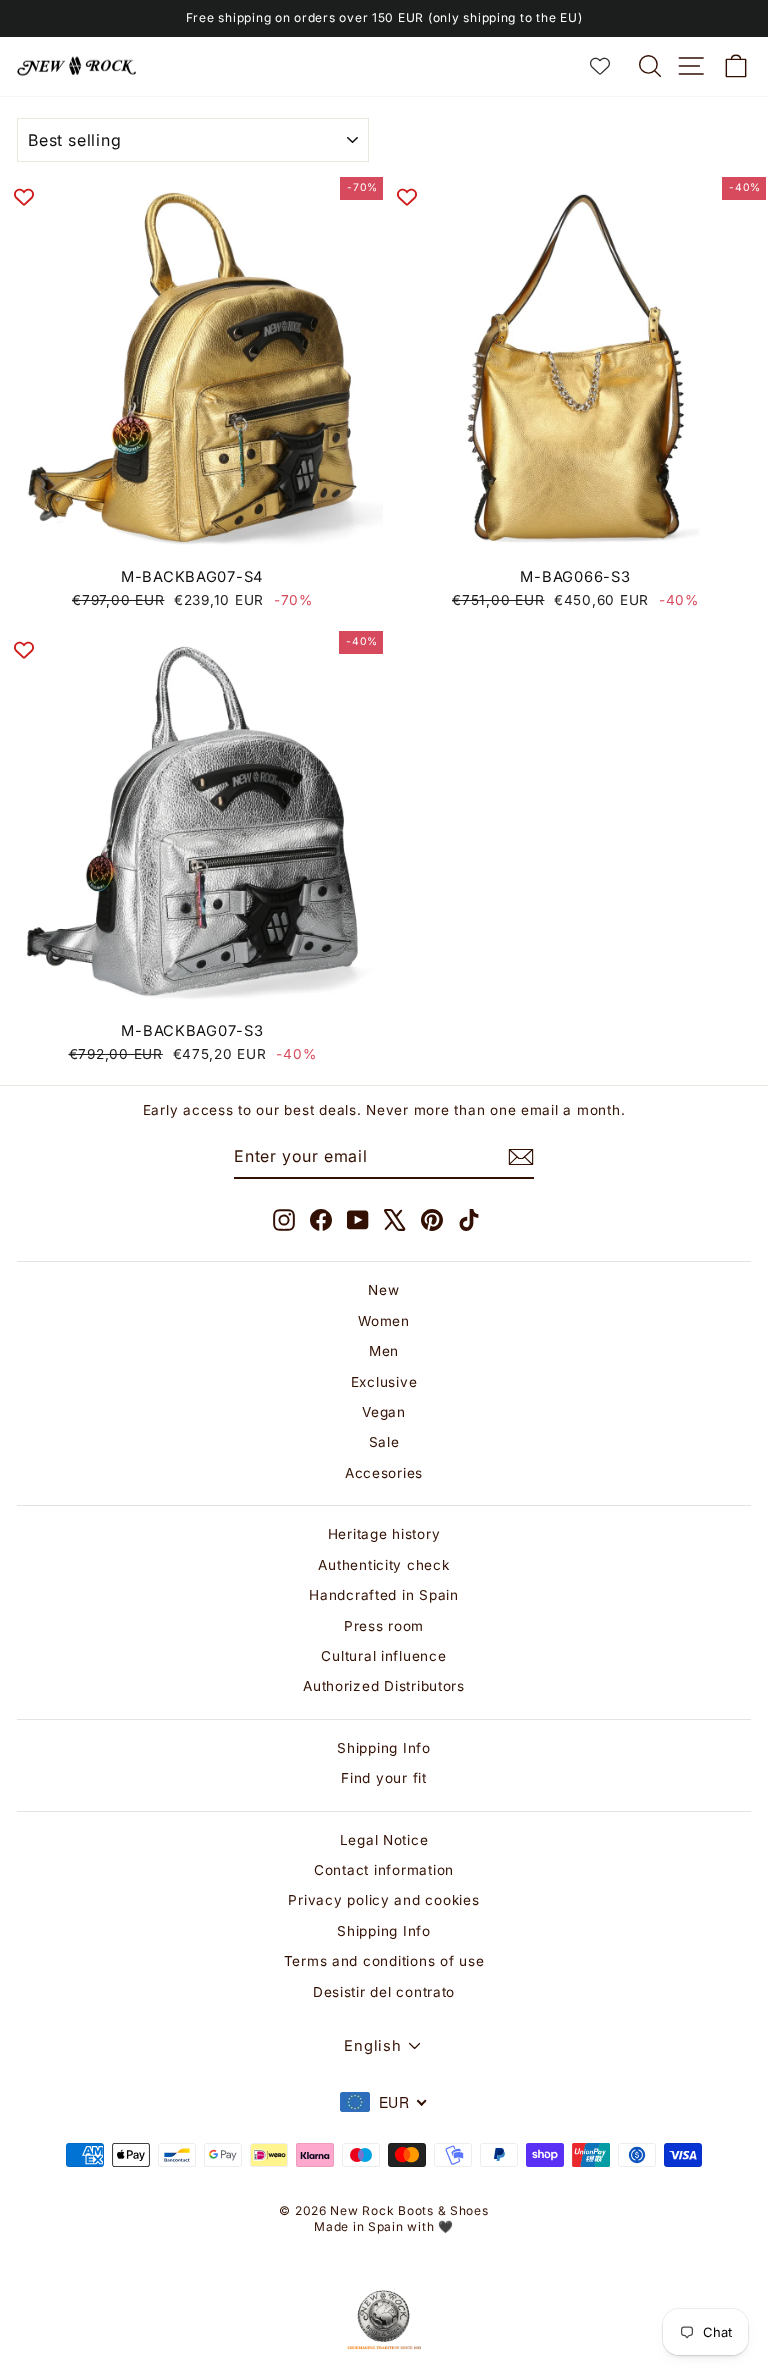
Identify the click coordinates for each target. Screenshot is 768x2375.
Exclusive (384, 1382)
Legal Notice (384, 1840)
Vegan (384, 1412)
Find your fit (384, 1778)
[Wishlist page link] (610, 66)
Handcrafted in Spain (384, 1595)
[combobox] (384, 2102)
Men (384, 1351)
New (383, 1290)
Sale (384, 1442)
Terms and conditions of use (384, 1961)
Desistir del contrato (384, 1992)
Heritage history (384, 1534)
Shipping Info (384, 1748)
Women (384, 1321)
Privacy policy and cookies (383, 1900)
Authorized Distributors (384, 1686)
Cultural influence (383, 1656)
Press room (384, 1626)
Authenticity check (383, 1565)
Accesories (384, 1473)
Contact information (384, 1870)
